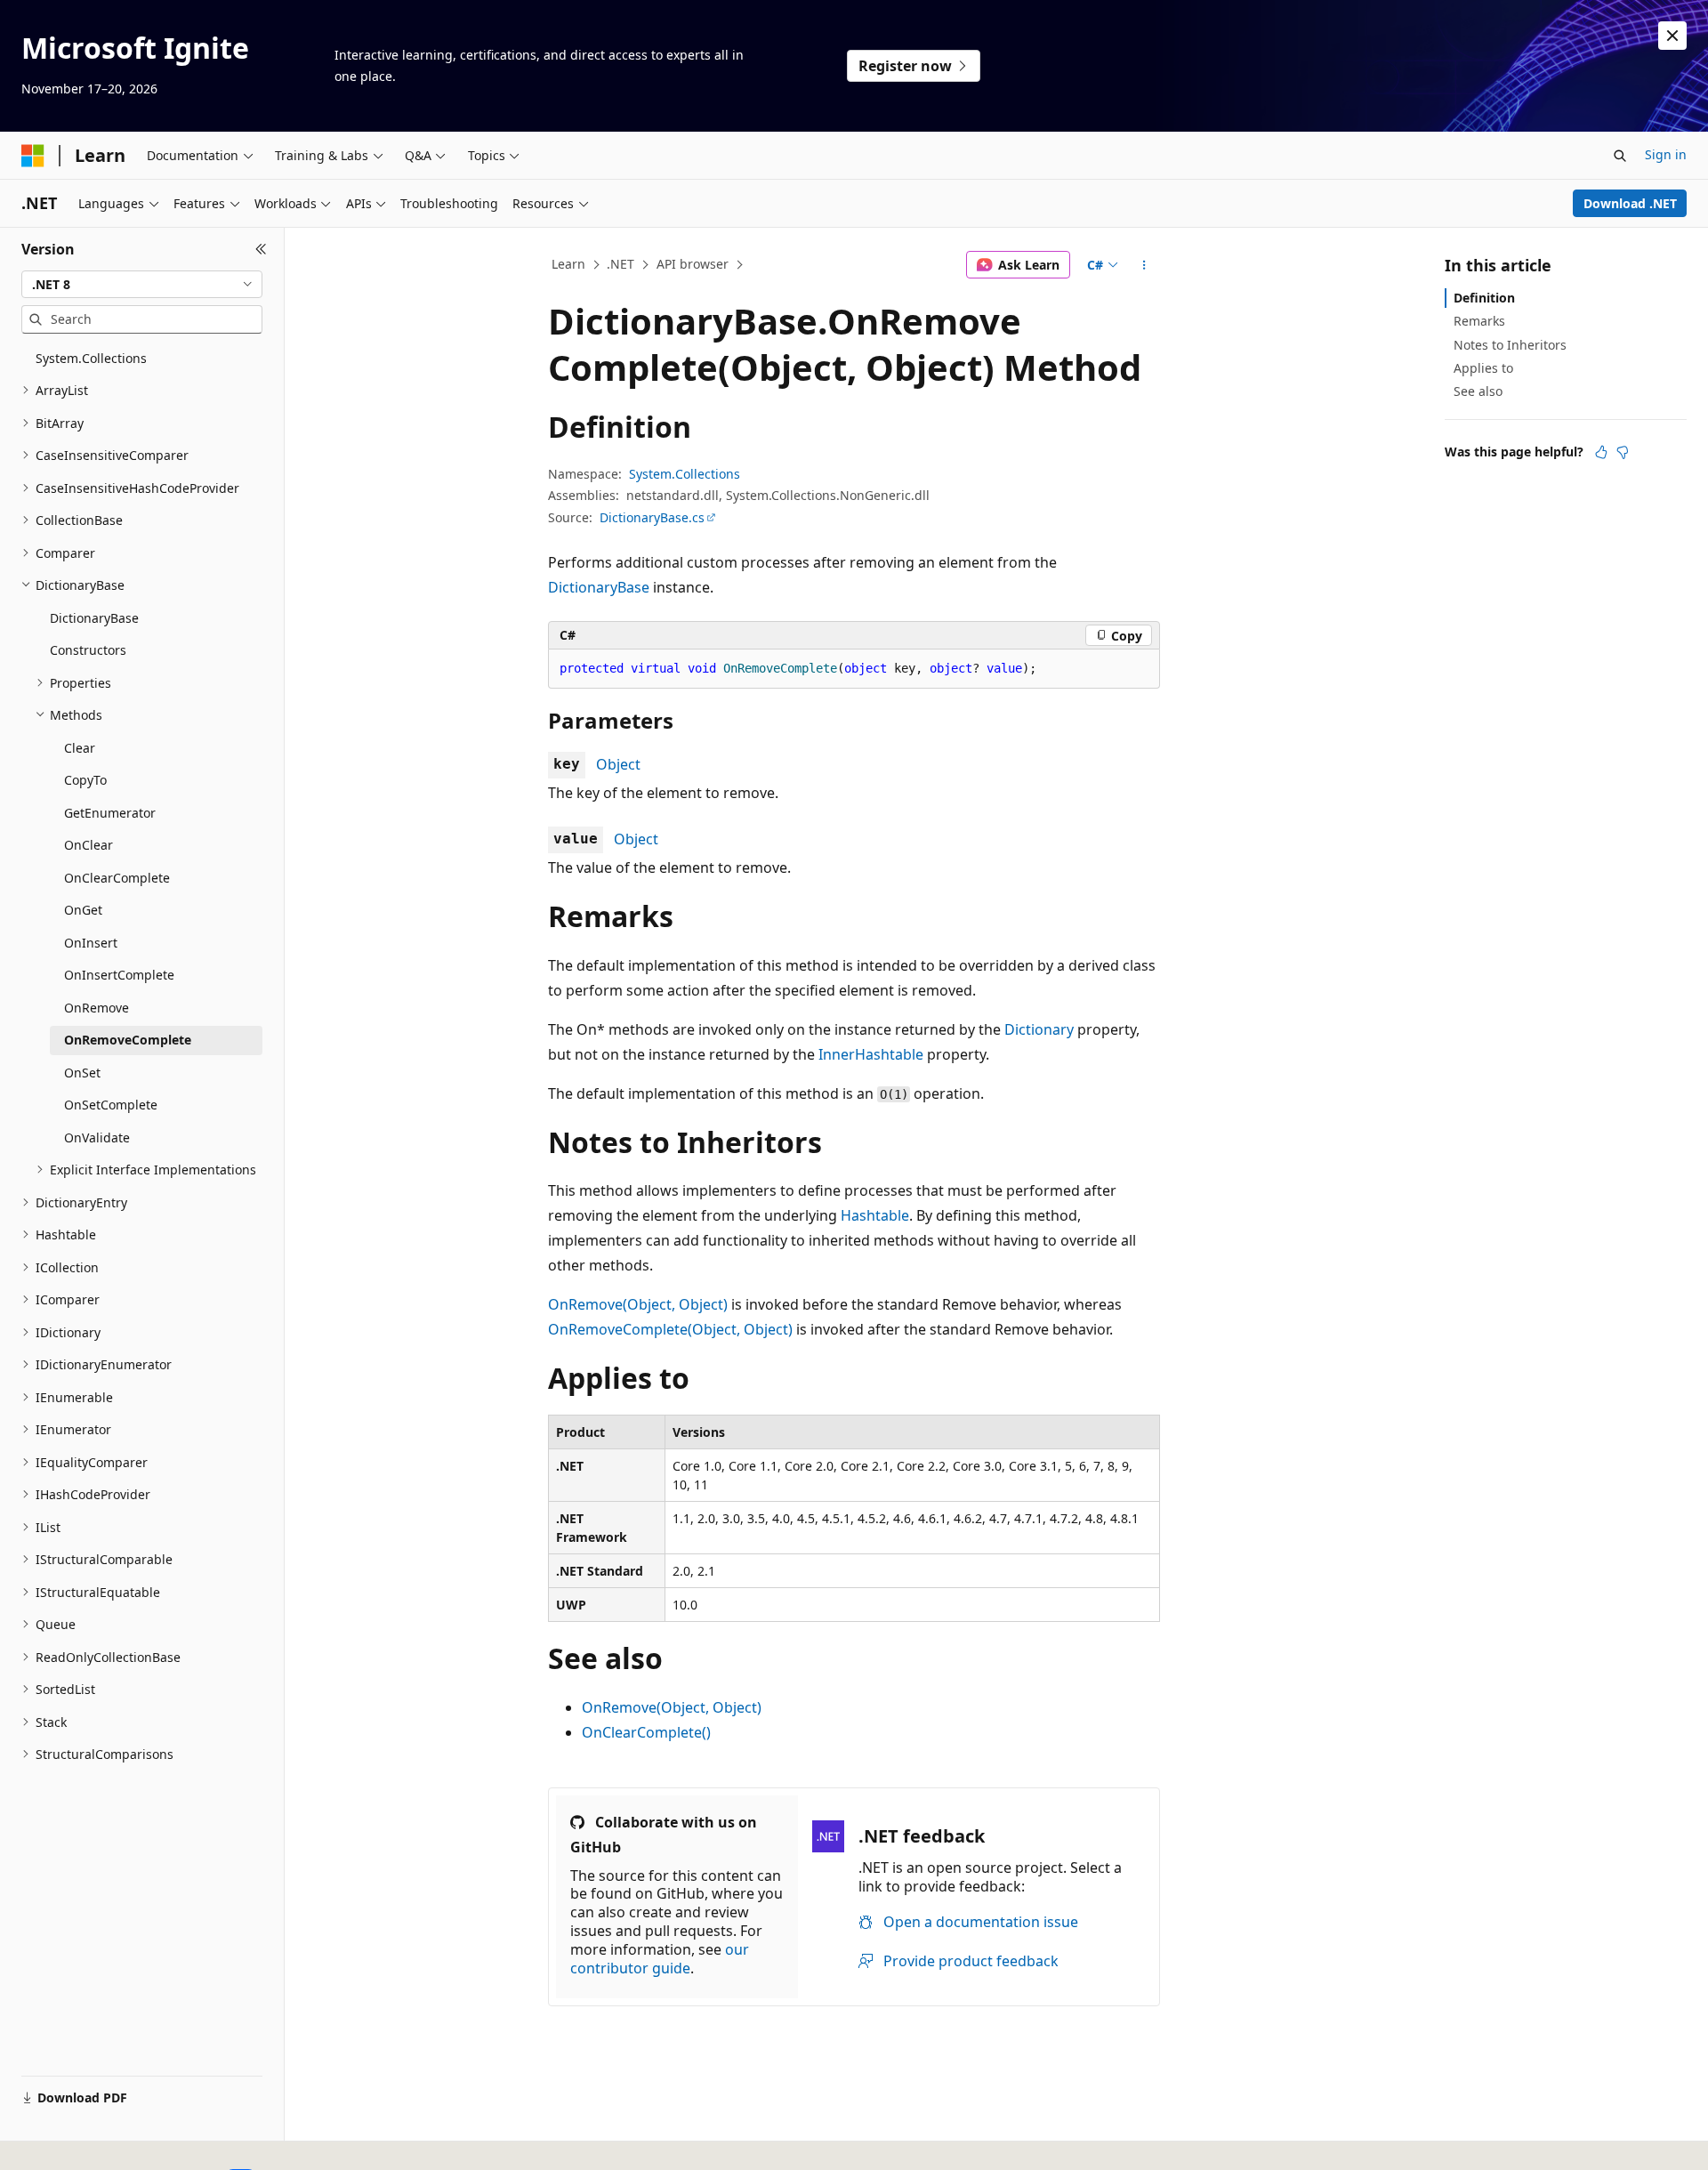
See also (1478, 391)
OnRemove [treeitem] (97, 1008)
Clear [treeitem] (80, 748)
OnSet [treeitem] (82, 1073)
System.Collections (685, 474)
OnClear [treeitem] (89, 845)
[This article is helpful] (1601, 452)
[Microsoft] (33, 156)
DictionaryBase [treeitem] (94, 618)
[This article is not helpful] (1623, 452)
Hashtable (875, 1215)
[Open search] (1620, 156)
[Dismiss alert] (1672, 36)
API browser (693, 264)
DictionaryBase (599, 587)
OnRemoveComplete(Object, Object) (670, 1329)
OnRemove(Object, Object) (638, 1304)
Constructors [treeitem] (88, 650)
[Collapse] (261, 249)
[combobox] (142, 285)
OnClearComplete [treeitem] (117, 878)
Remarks (1479, 321)
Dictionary (1039, 1029)
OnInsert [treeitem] (91, 943)
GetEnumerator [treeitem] (110, 813)
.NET (620, 264)
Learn (568, 264)
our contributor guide (660, 1959)
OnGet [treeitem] (83, 910)
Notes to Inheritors (1510, 345)
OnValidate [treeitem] (97, 1137)
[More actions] (1144, 265)
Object (618, 764)
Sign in (1666, 154)
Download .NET (1630, 203)
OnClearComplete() (646, 1732)
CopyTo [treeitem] (85, 780)
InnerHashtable (871, 1054)
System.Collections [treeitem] (91, 358)
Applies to (1483, 368)
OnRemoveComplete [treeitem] (128, 1040)
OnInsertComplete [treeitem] (119, 975)
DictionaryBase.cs (652, 517)
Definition (1484, 298)
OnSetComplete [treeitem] (111, 1105)
